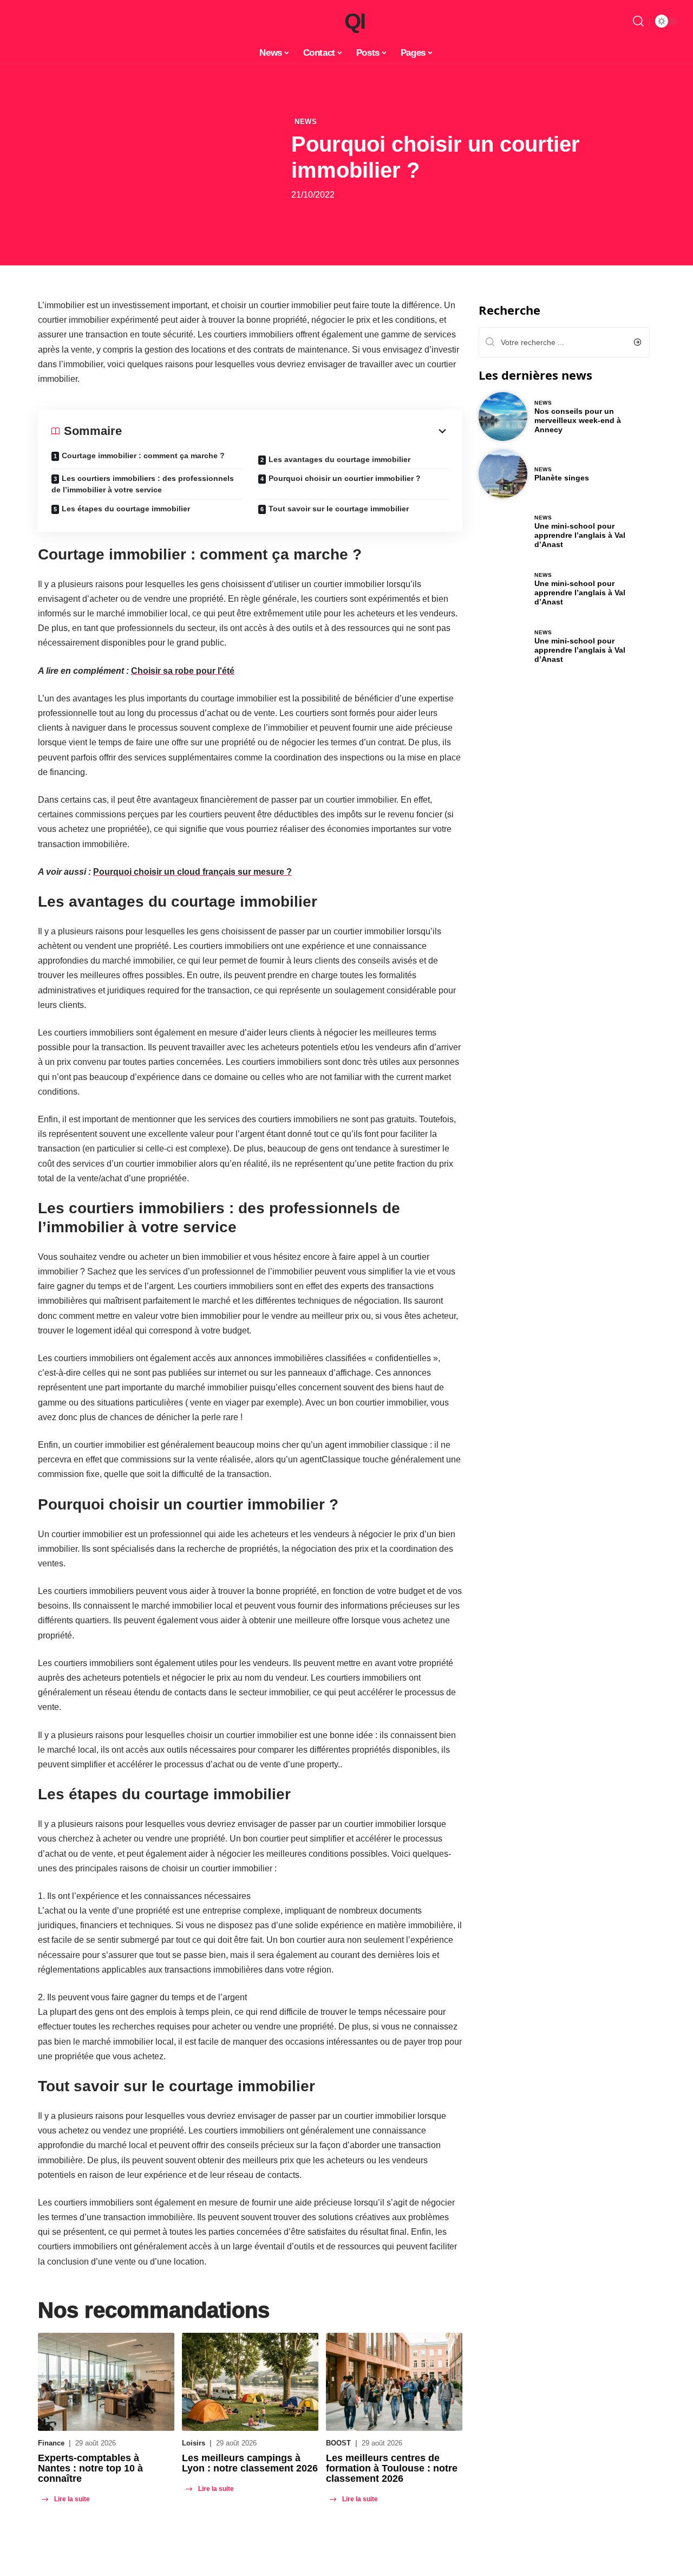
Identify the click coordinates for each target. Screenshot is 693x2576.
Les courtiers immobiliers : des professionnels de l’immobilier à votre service (143, 484)
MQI (346, 21)
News (306, 122)
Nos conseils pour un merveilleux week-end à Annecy (578, 420)
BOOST (338, 2443)
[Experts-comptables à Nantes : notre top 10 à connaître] (106, 2382)
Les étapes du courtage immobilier (126, 509)
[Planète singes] (503, 474)
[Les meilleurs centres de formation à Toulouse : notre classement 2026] (394, 2382)
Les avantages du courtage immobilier (339, 459)
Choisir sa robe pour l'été (183, 671)
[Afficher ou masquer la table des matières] (285, 431)
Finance (51, 2443)
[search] (638, 21)
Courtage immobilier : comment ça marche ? (143, 456)
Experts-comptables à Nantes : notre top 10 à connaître (90, 2468)
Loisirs (194, 2443)
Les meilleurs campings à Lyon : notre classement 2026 (250, 2463)
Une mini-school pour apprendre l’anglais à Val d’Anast (580, 535)
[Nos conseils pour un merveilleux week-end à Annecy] (503, 417)
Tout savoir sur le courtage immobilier (339, 509)
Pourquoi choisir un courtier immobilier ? (345, 478)
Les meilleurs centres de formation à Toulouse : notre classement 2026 (392, 2468)
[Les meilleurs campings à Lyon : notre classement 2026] (250, 2382)
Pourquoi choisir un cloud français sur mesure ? (192, 872)
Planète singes (562, 478)
